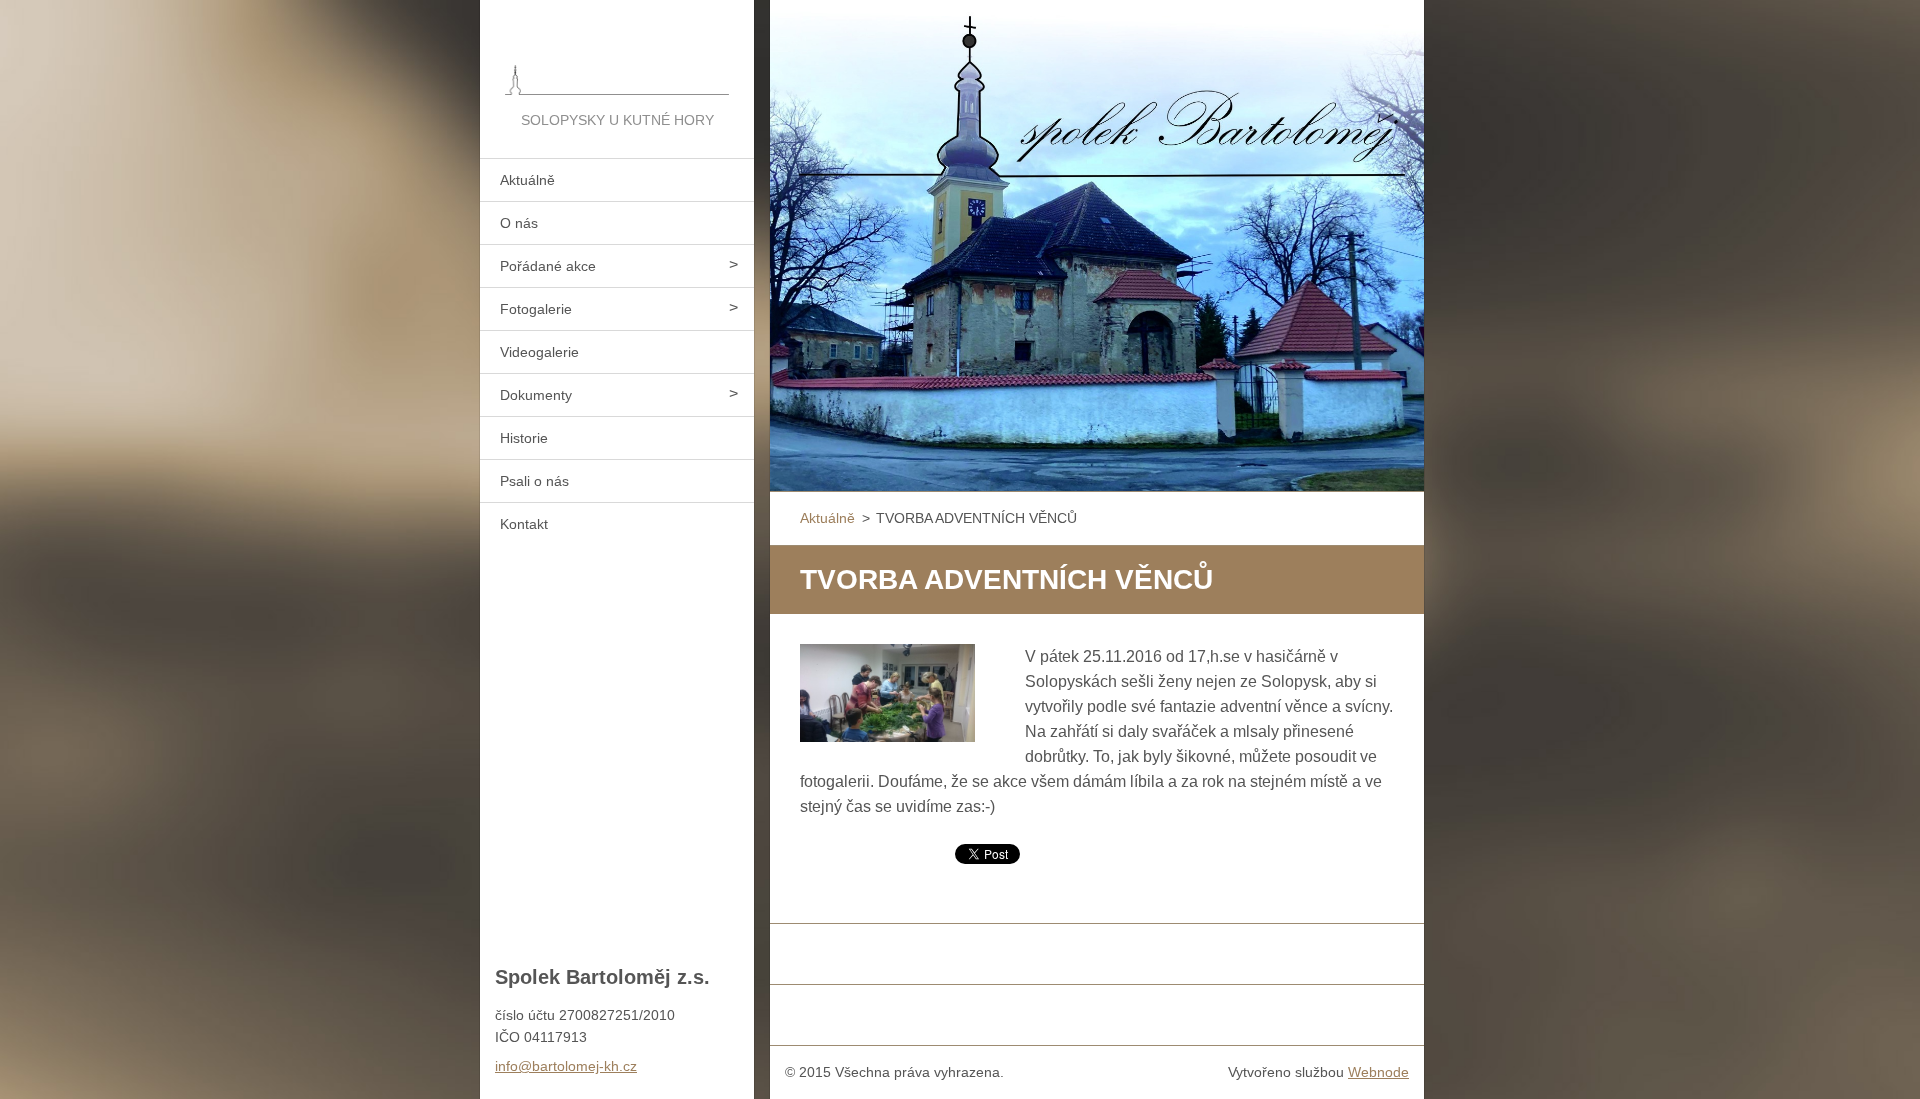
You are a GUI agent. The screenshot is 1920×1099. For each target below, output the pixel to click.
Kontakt (524, 524)
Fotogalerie (536, 309)
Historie (524, 438)
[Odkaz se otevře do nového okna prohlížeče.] (887, 693)
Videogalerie (539, 352)
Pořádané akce (548, 266)
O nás (519, 223)
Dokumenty (536, 395)
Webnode (1378, 1072)
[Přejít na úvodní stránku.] (617, 54)
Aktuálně (527, 180)
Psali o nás (534, 481)
